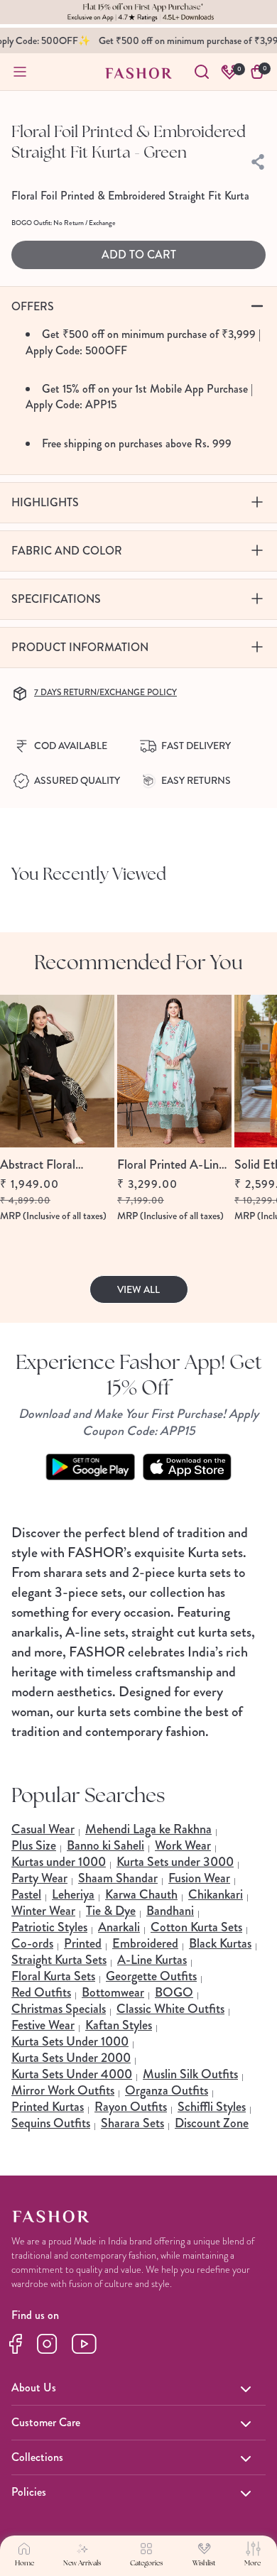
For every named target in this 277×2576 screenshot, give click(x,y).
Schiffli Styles (212, 2107)
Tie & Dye (111, 1911)
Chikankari (216, 1894)
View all (138, 1289)
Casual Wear (43, 1829)
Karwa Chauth (141, 1894)
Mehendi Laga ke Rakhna (148, 1829)
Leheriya (73, 1894)
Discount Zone (212, 2123)
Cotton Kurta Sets (196, 1927)
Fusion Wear (199, 1878)
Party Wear (39, 1878)
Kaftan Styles (119, 2025)
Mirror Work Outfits (63, 2090)
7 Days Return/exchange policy (105, 692)
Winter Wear (43, 1911)
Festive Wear (43, 2025)
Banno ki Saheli (105, 1845)
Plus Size (34, 1845)
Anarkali (119, 1927)
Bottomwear (113, 1992)
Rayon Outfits (131, 2107)
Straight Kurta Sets (59, 1960)
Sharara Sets (132, 2123)
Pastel (26, 1894)
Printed (83, 1943)
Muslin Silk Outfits (190, 2074)
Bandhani (170, 1911)
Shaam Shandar (118, 1878)
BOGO (174, 1992)
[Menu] (20, 72)
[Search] (202, 72)
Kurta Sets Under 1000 (70, 2041)
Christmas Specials (59, 2009)
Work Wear (183, 1845)
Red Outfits (41, 1992)
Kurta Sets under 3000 (175, 1862)
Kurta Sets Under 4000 (72, 2074)
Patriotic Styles (49, 1927)
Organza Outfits (167, 2090)
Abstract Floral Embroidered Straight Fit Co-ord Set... (55, 1165)
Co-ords (32, 1943)
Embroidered (145, 1943)
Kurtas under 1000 (59, 1862)
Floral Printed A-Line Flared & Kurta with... (172, 1165)
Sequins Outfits (51, 2123)
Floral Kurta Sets (53, 1976)
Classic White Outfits (170, 2009)
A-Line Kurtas (152, 1960)
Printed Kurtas (48, 2107)
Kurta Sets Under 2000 (71, 2058)
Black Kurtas (220, 1943)
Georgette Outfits (151, 1976)
